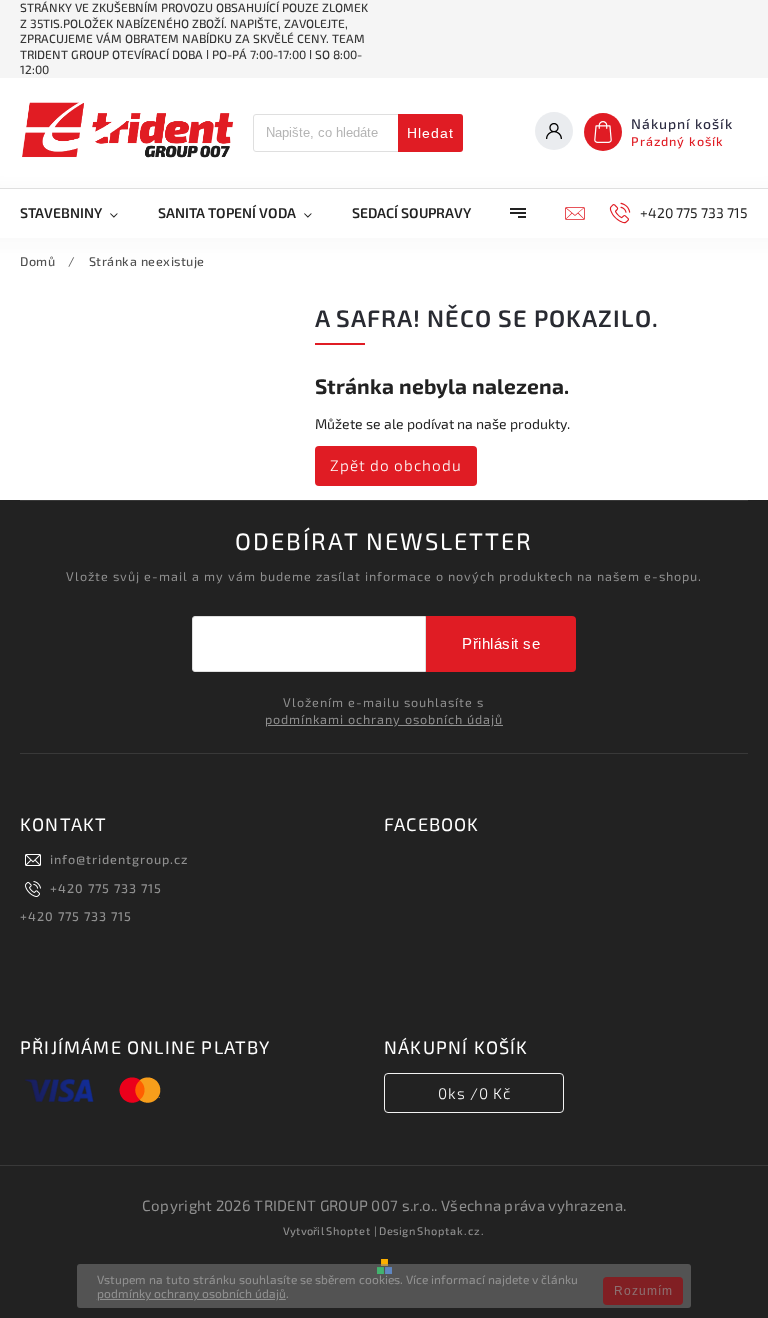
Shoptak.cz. (451, 1230)
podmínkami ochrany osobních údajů (384, 719)
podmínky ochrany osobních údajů (191, 1293)
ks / (474, 1093)
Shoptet (348, 1230)
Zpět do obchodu (396, 465)
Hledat (430, 133)
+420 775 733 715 (106, 888)
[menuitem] (79, 213)
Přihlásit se (501, 643)
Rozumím (643, 1291)
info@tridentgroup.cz (119, 859)
